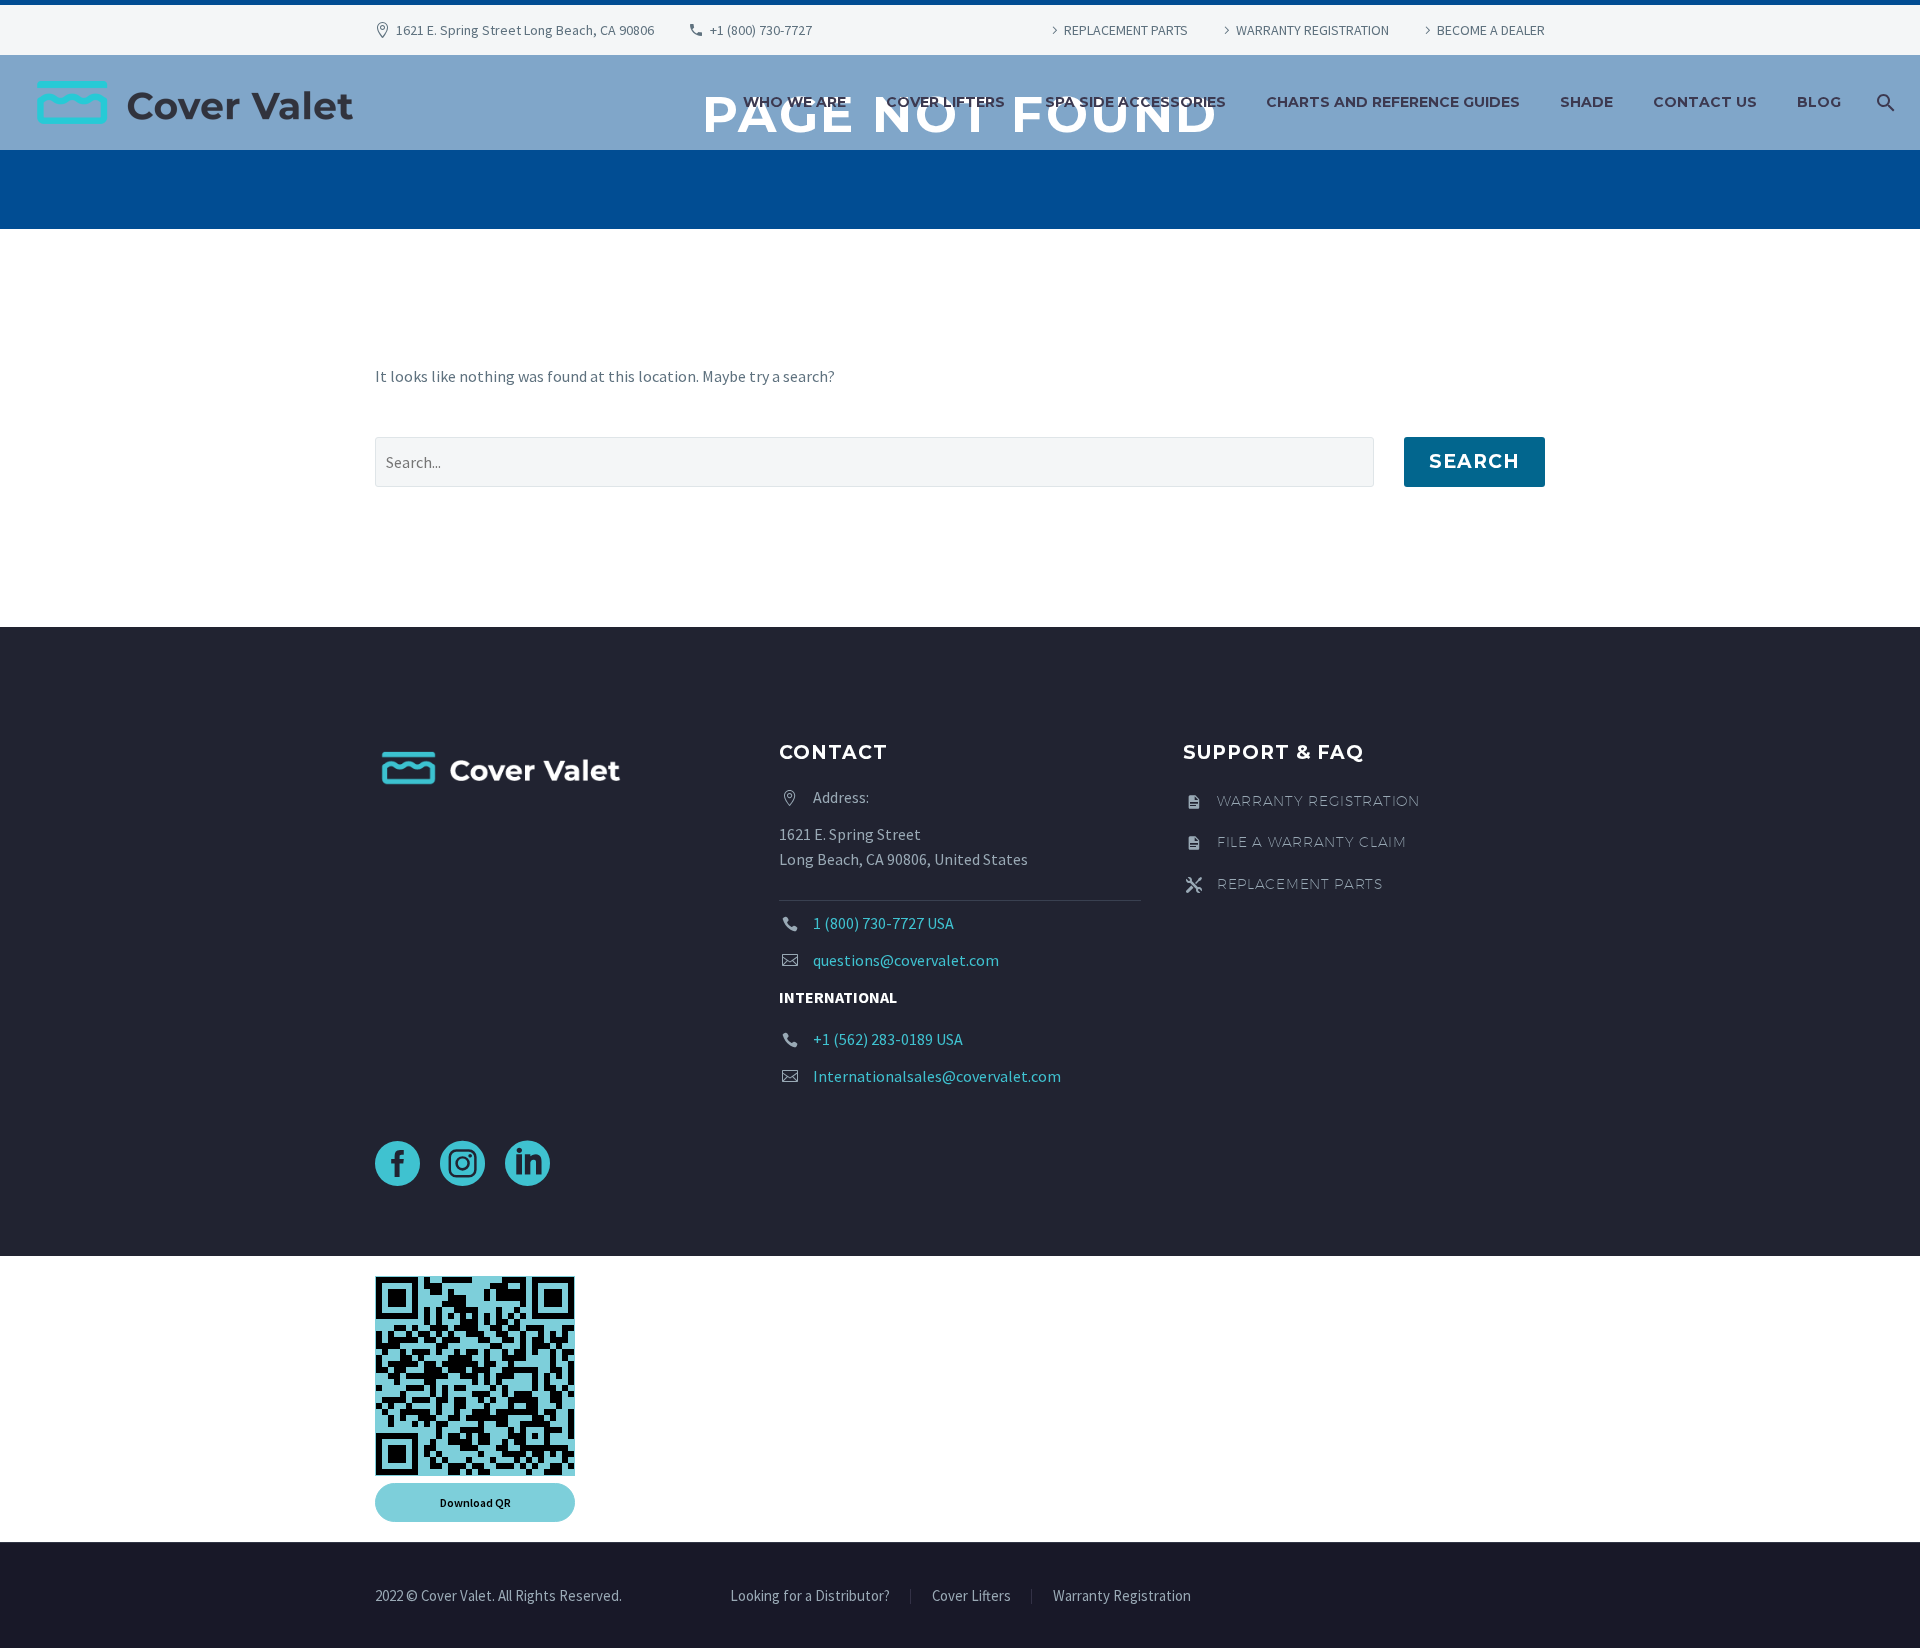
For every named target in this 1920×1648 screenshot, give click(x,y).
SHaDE (1586, 102)
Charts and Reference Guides (1393, 102)
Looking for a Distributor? (810, 1596)
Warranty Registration (1122, 1596)
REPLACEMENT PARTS (1126, 30)
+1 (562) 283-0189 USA (888, 1039)
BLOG (1819, 102)
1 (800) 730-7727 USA (883, 923)
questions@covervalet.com (906, 960)
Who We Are (794, 102)
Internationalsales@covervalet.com (937, 1076)
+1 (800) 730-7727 (761, 30)
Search (1474, 461)
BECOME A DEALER (1491, 30)
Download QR (475, 1502)
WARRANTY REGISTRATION (1312, 30)
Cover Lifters (945, 102)
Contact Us (1705, 102)
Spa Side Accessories (1135, 102)
